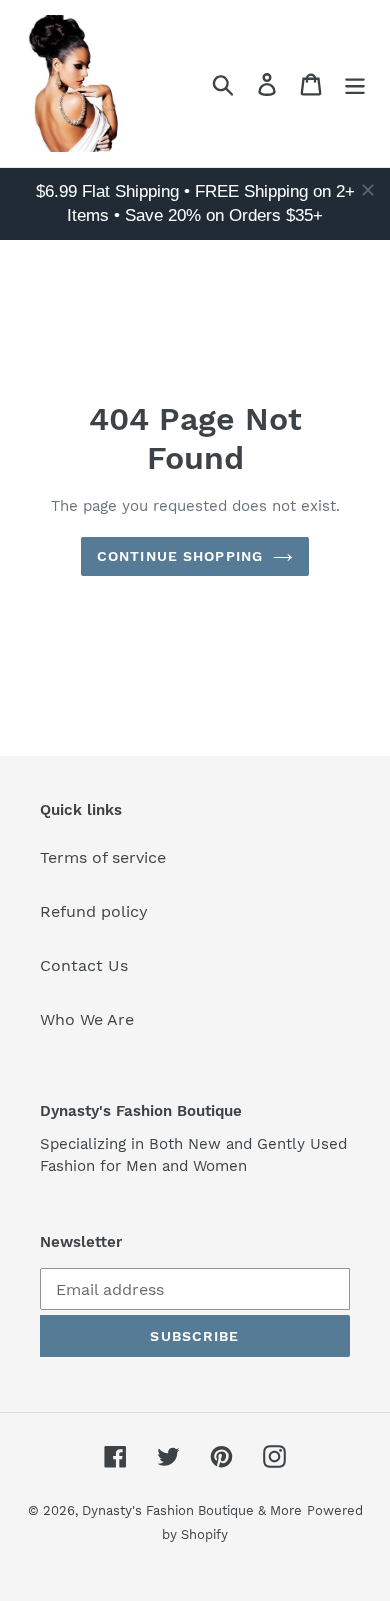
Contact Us (84, 965)
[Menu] (355, 83)
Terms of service (103, 857)
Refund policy (94, 911)
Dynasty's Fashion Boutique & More (192, 1510)
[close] (368, 190)
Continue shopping (180, 556)
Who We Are (87, 1019)
